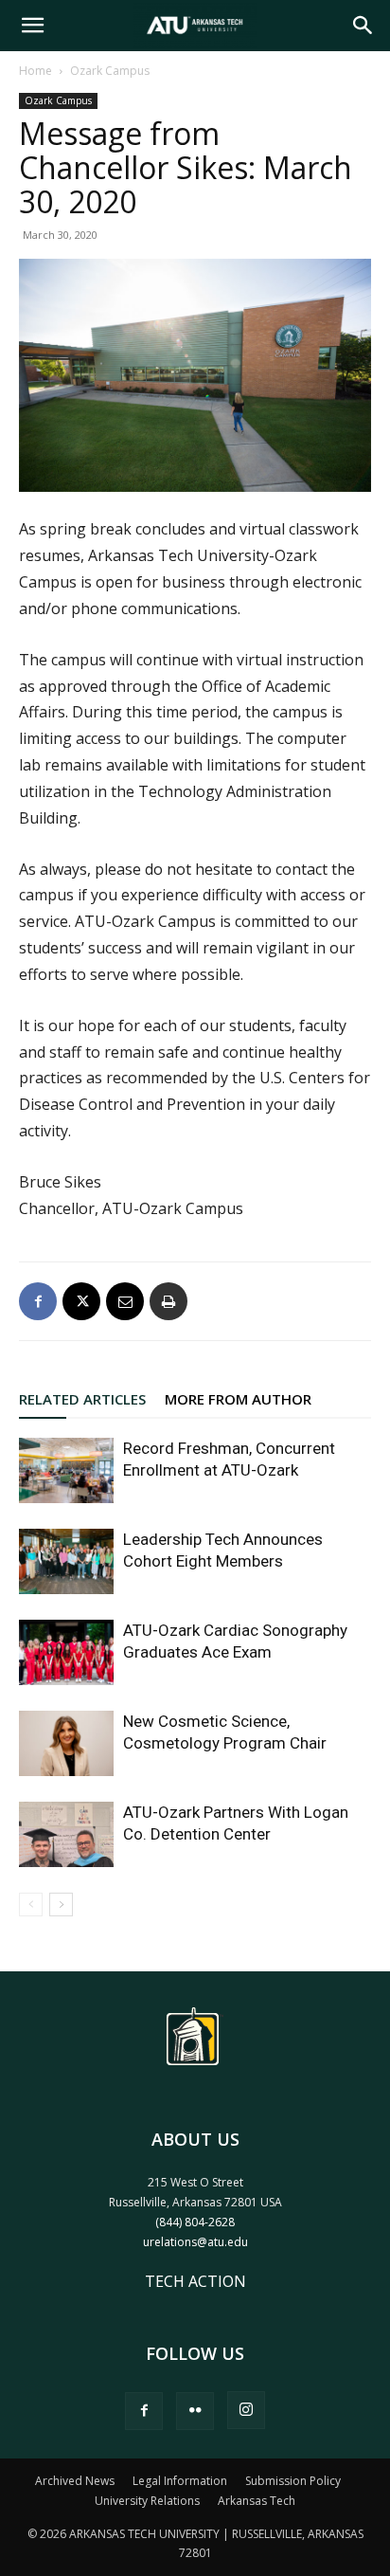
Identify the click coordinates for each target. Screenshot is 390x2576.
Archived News (75, 2481)
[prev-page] (31, 1905)
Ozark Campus (110, 71)
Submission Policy (293, 2481)
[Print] (168, 1301)
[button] (32, 26)
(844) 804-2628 (195, 2222)
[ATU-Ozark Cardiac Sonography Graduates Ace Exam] (66, 1652)
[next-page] (61, 1905)
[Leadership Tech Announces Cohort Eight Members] (66, 1561)
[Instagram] (246, 2410)
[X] (81, 1301)
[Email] (125, 1301)
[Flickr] (195, 2411)
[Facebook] (38, 1301)
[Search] (363, 26)
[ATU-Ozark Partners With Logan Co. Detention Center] (66, 1834)
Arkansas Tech (257, 2501)
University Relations (147, 2501)
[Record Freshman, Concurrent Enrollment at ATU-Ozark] (66, 1470)
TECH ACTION (195, 2281)
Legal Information (180, 2481)
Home (35, 71)
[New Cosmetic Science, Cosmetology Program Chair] (66, 1743)
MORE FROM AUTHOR (238, 1399)
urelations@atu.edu (195, 2242)
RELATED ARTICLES (82, 1399)
